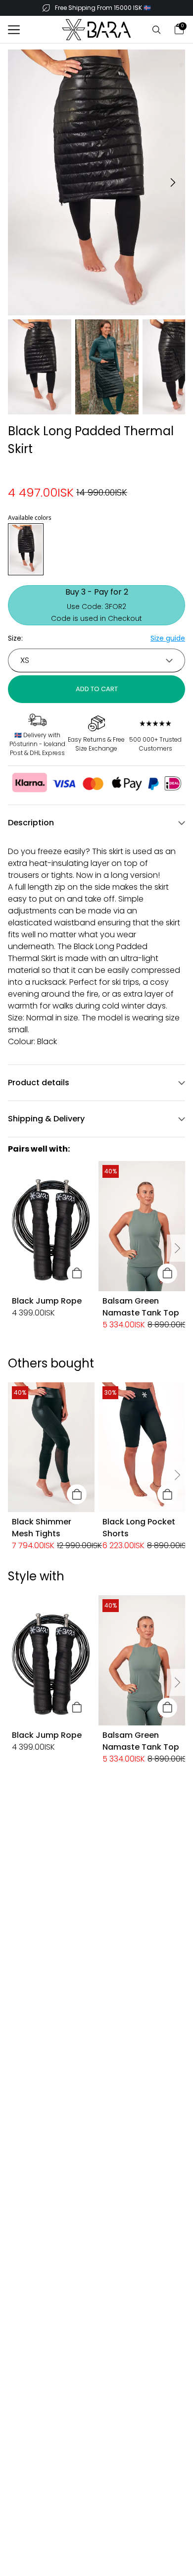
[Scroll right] (176, 1248)
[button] (14, 30)
